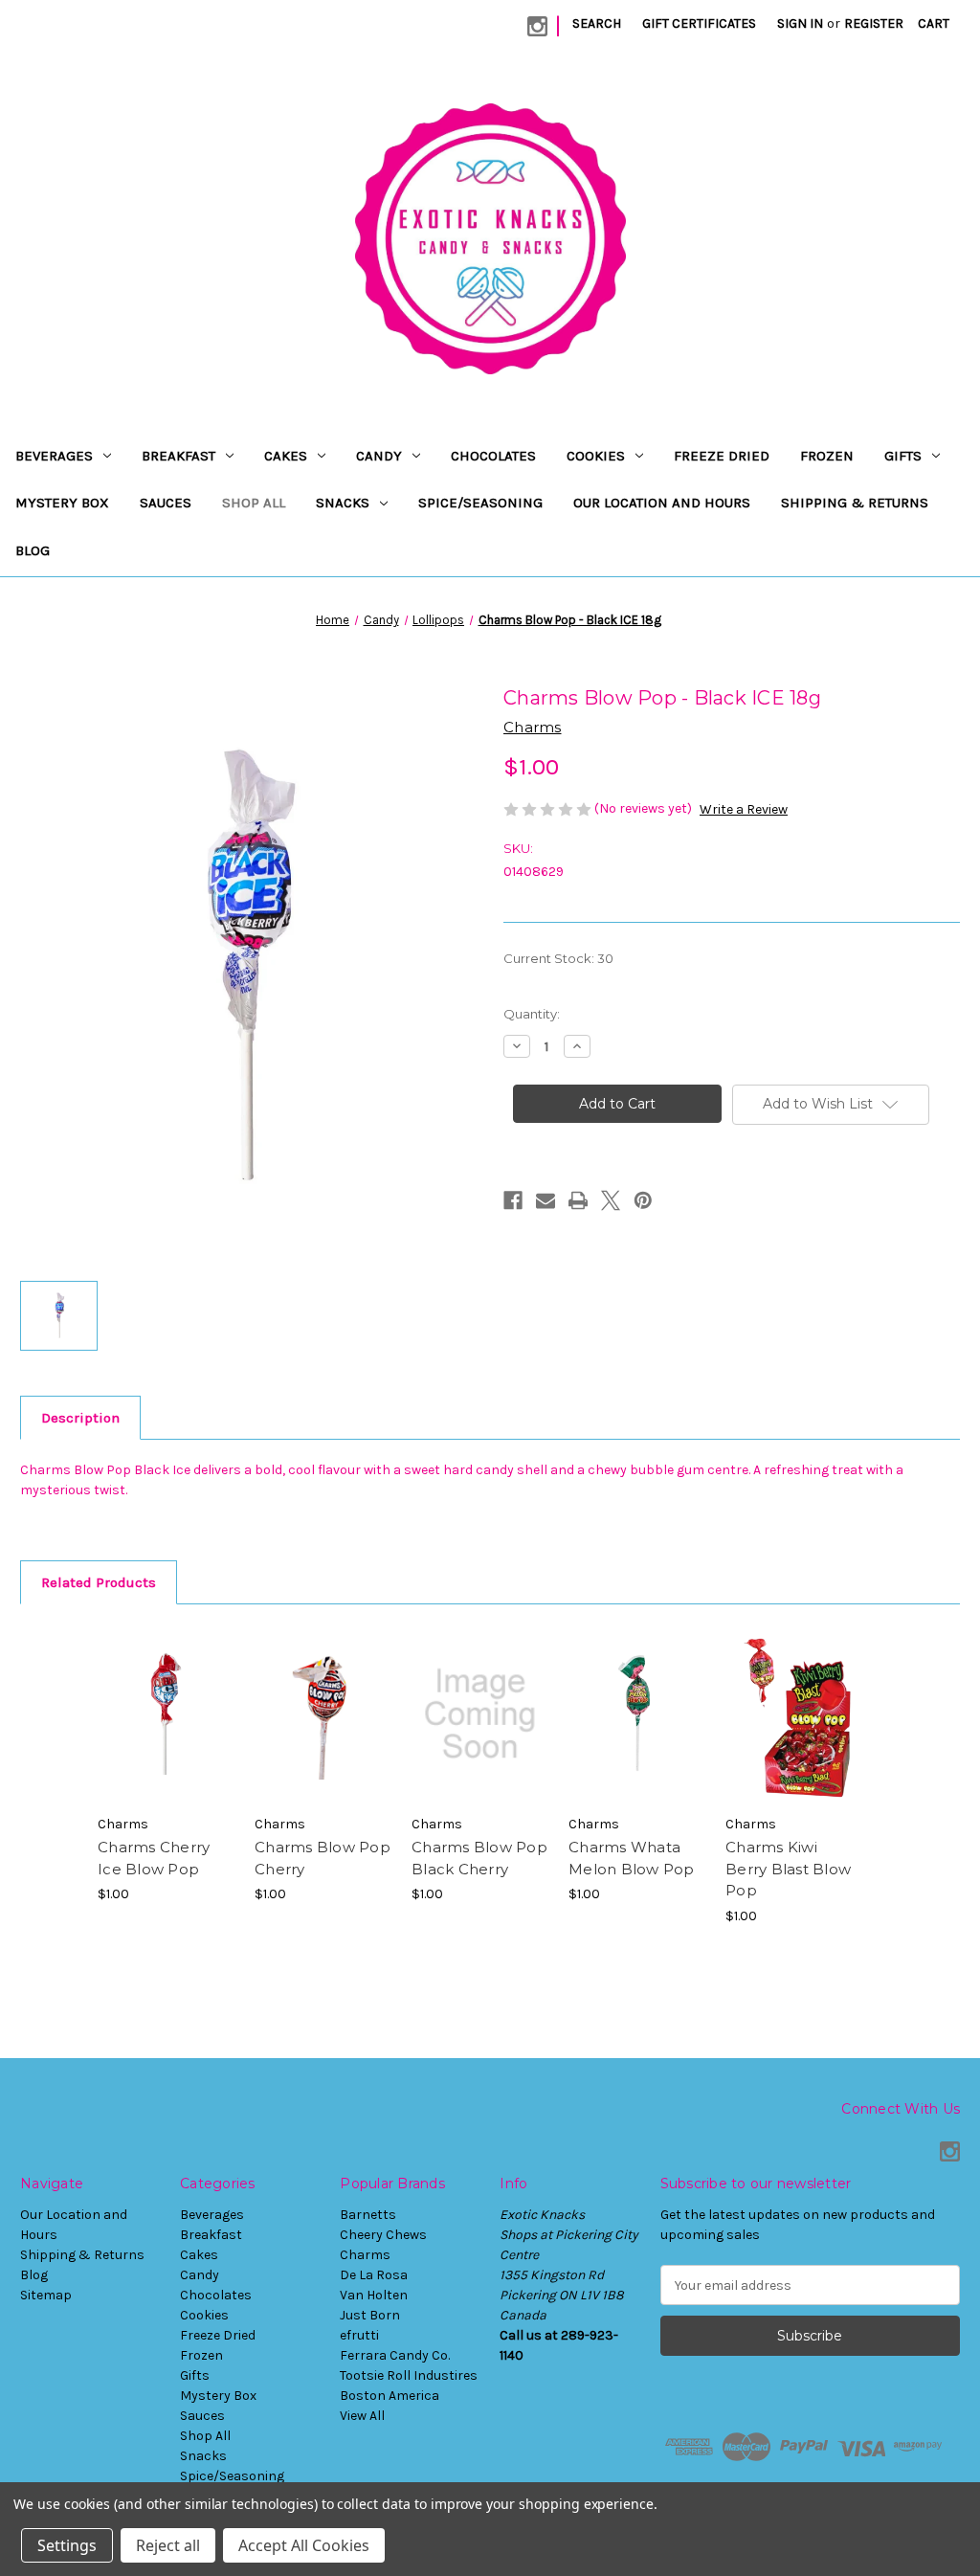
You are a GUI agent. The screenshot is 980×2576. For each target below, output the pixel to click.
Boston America (390, 2396)
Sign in (800, 23)
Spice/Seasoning (480, 503)
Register (874, 23)
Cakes (286, 456)
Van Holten (374, 2295)
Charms (365, 2255)
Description (80, 1418)
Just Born (370, 2315)
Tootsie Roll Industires (409, 2375)
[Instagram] (537, 26)
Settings (67, 2545)
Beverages (54, 456)
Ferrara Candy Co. (395, 2355)
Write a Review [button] (744, 809)
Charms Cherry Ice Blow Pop (154, 1858)
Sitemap (46, 2295)
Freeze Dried (722, 456)
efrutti (359, 2335)
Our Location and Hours (662, 503)
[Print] (578, 1200)
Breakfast (178, 456)
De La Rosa (374, 2275)
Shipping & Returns (855, 503)
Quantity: (532, 1014)
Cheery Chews (383, 2235)
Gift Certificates (699, 23)
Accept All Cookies (304, 2545)
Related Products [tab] (99, 1582)
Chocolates (493, 456)
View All (362, 2416)
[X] (611, 1200)
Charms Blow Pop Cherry (323, 1858)
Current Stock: (558, 958)
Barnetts (368, 2215)
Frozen (827, 456)
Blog (33, 550)
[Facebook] (513, 1200)
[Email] (546, 1200)
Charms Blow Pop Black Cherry (479, 1858)
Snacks (343, 503)
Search (597, 23)
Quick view (165, 1697)
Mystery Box (62, 503)
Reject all (168, 2545)
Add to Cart (166, 1731)
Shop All (254, 503)
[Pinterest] (643, 1200)
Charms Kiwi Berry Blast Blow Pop (788, 1869)
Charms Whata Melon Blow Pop (632, 1858)
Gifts (903, 456)
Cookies (596, 456)
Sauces (166, 503)
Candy (379, 456)
